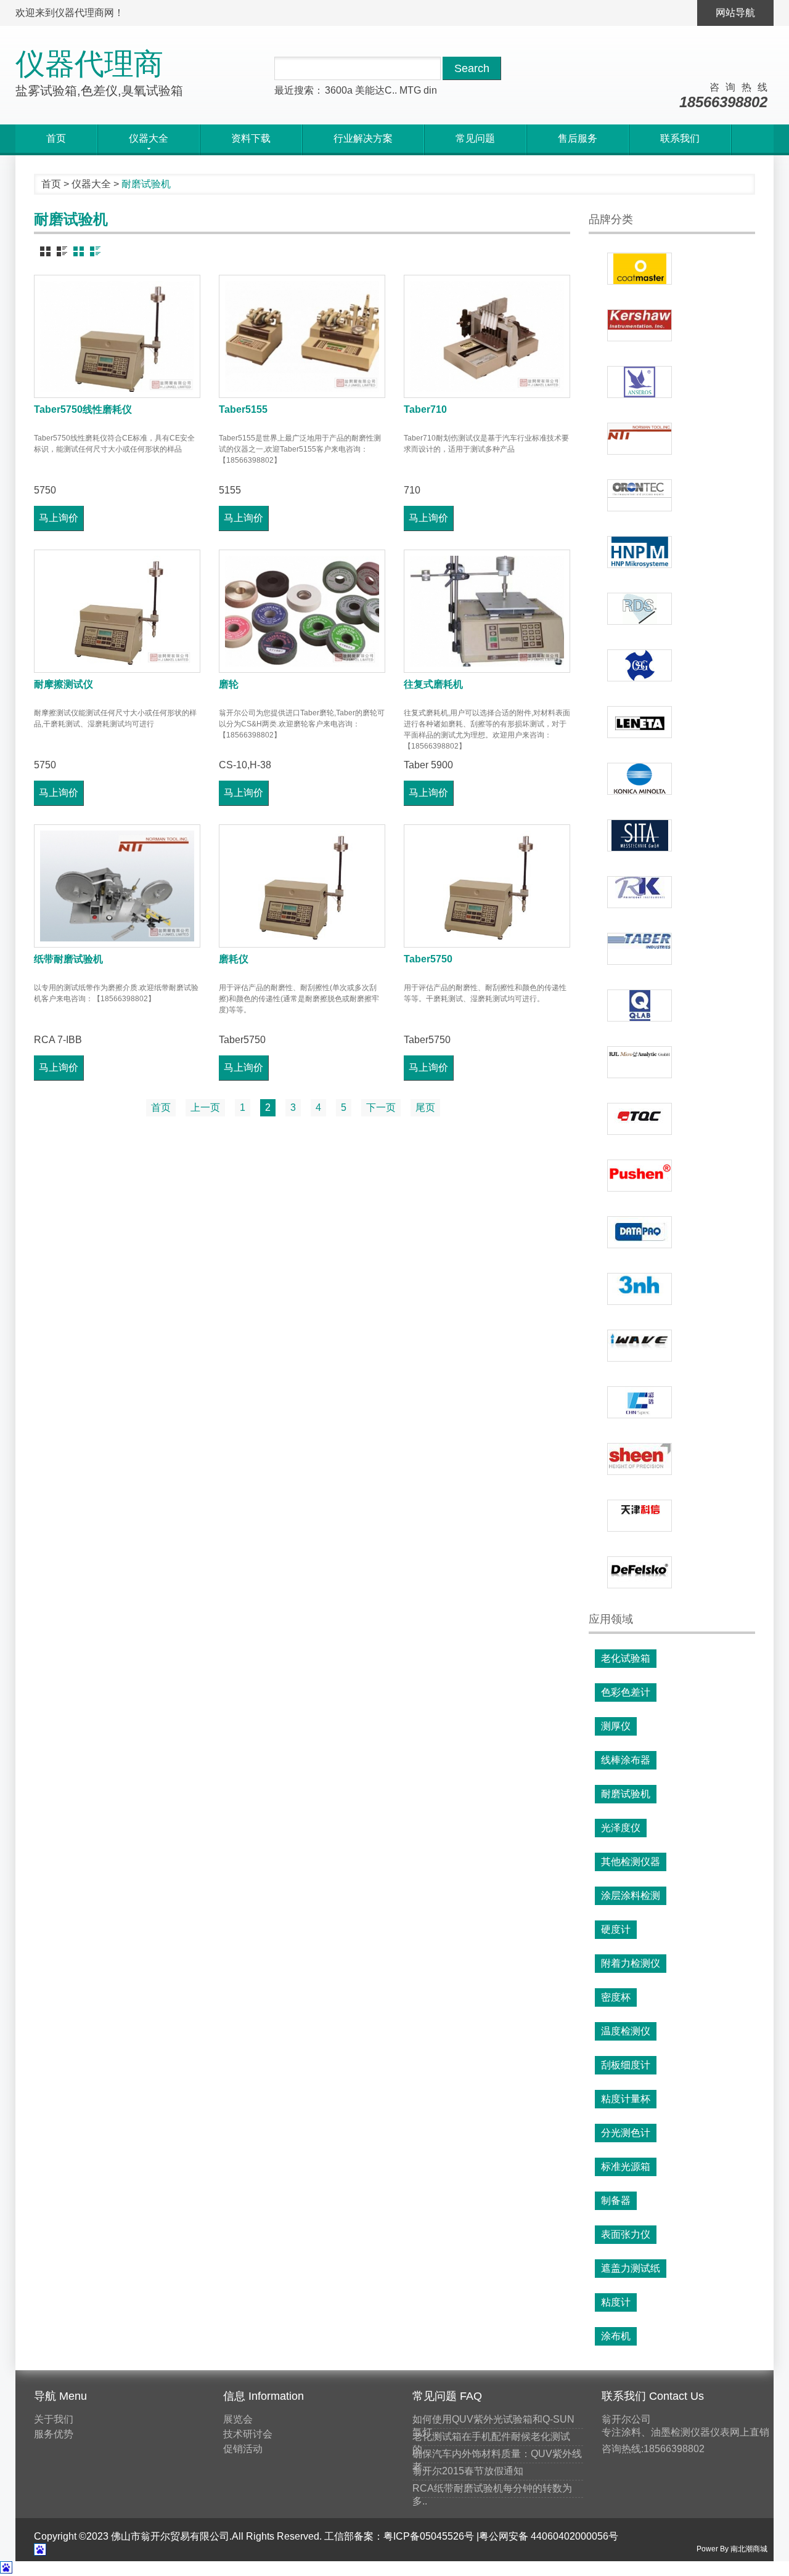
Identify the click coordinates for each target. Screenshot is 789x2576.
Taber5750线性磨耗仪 (83, 409)
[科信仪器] (640, 1516)
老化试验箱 (626, 1658)
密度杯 (616, 1997)
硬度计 (616, 1929)
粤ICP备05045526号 (429, 2536)
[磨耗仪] (302, 886)
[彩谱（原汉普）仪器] (640, 1402)
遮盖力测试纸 (631, 2268)
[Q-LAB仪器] (640, 1006)
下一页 (381, 1107)
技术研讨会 (248, 2434)
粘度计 (616, 2302)
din (430, 90)
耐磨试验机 (626, 1794)
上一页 (205, 1107)
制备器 (616, 2200)
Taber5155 (243, 409)
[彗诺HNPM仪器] (640, 552)
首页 (56, 138)
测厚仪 (616, 1726)
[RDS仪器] (640, 609)
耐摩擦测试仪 (63, 684)
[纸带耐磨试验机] (117, 886)
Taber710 (425, 409)
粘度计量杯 (626, 2099)
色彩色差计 (626, 1692)
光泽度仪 (621, 1828)
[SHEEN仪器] (640, 1459)
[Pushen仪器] (640, 1176)
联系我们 (680, 138)
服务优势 (54, 2434)
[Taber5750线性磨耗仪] (117, 336)
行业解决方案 (363, 138)
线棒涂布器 (626, 1760)
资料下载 (251, 138)
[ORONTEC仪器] (640, 495)
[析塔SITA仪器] (640, 835)
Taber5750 (428, 959)
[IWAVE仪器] (640, 1346)
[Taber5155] (302, 336)
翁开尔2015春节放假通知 (468, 2471)
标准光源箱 (626, 2167)
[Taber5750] (487, 886)
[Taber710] (487, 336)
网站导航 (735, 13)
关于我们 (54, 2419)
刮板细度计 (626, 2065)
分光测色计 (626, 2133)
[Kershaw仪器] (640, 325)
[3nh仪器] (640, 1289)
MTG (410, 90)
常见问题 (475, 138)
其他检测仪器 (631, 1862)
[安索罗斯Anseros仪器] (640, 382)
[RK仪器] (640, 892)
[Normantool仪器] (640, 439)
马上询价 (59, 518)
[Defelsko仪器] (640, 1572)
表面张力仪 (626, 2234)
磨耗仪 (234, 959)
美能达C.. (376, 90)
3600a (339, 90)
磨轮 (229, 684)
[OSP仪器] (640, 665)
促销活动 (243, 2449)
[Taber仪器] (640, 949)
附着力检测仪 (631, 1963)
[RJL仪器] (640, 1062)
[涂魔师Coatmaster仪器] (640, 269)
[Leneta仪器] (640, 722)
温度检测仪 (626, 2031)
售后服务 (578, 138)
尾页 (425, 1107)
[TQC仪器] (640, 1119)
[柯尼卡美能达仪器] (640, 779)
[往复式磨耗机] (487, 611)
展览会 (238, 2419)
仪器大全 (91, 184)
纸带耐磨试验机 (68, 959)
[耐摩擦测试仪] (117, 611)
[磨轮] (302, 611)
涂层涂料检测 (631, 1895)
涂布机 (616, 2336)
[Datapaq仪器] (640, 1232)
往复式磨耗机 (433, 684)
